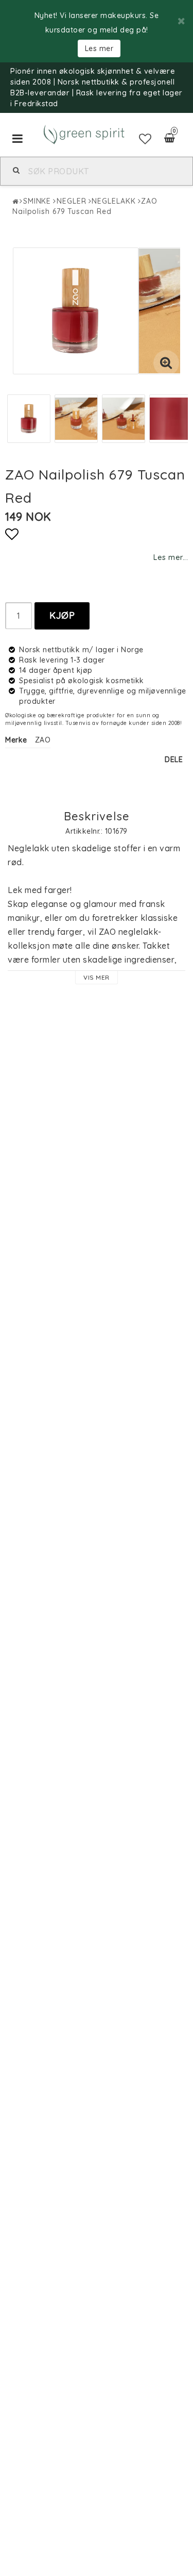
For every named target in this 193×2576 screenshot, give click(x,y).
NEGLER (71, 201)
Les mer (99, 48)
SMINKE (37, 201)
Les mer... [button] (171, 557)
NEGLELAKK (113, 201)
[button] (145, 139)
